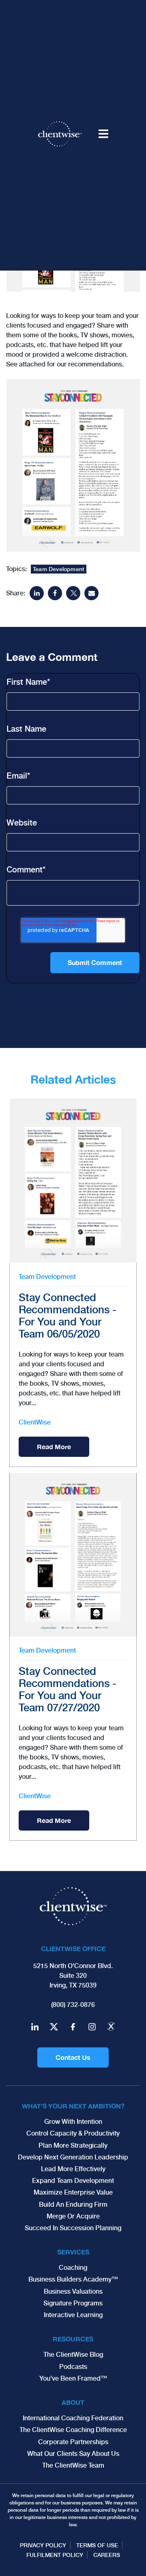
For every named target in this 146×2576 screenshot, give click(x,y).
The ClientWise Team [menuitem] (73, 2465)
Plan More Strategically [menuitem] (73, 2145)
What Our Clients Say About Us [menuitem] (73, 2454)
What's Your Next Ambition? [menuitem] (73, 2106)
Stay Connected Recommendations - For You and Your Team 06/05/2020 (68, 1316)
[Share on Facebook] (55, 593)
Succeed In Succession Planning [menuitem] (73, 2228)
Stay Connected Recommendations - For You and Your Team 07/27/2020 (68, 1689)
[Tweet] (73, 593)
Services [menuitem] (73, 2252)
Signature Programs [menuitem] (73, 2303)
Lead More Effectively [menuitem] (73, 2169)
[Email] (91, 593)
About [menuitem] (73, 2402)
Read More (54, 1447)
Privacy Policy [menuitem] (43, 2545)
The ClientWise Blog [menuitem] (73, 2355)
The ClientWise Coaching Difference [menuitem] (73, 2430)
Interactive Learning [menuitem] (73, 2315)
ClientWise (35, 1422)
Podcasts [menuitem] (73, 2367)
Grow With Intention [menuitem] (73, 2122)
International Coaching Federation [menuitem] (73, 2418)
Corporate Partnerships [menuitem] (73, 2442)
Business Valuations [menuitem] (73, 2291)
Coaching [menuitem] (73, 2268)
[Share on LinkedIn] (37, 593)
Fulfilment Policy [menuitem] (55, 2555)
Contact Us (73, 2057)
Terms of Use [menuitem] (97, 2545)
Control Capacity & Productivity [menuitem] (73, 2133)
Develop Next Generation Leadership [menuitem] (73, 2157)
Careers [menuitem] (107, 2555)
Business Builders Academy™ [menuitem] (73, 2279)
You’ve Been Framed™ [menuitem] (73, 2378)
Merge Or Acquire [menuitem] (73, 2216)
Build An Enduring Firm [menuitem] (73, 2205)
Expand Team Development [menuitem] (73, 2181)
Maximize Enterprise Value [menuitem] (73, 2192)
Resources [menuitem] (73, 2339)
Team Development (59, 569)
